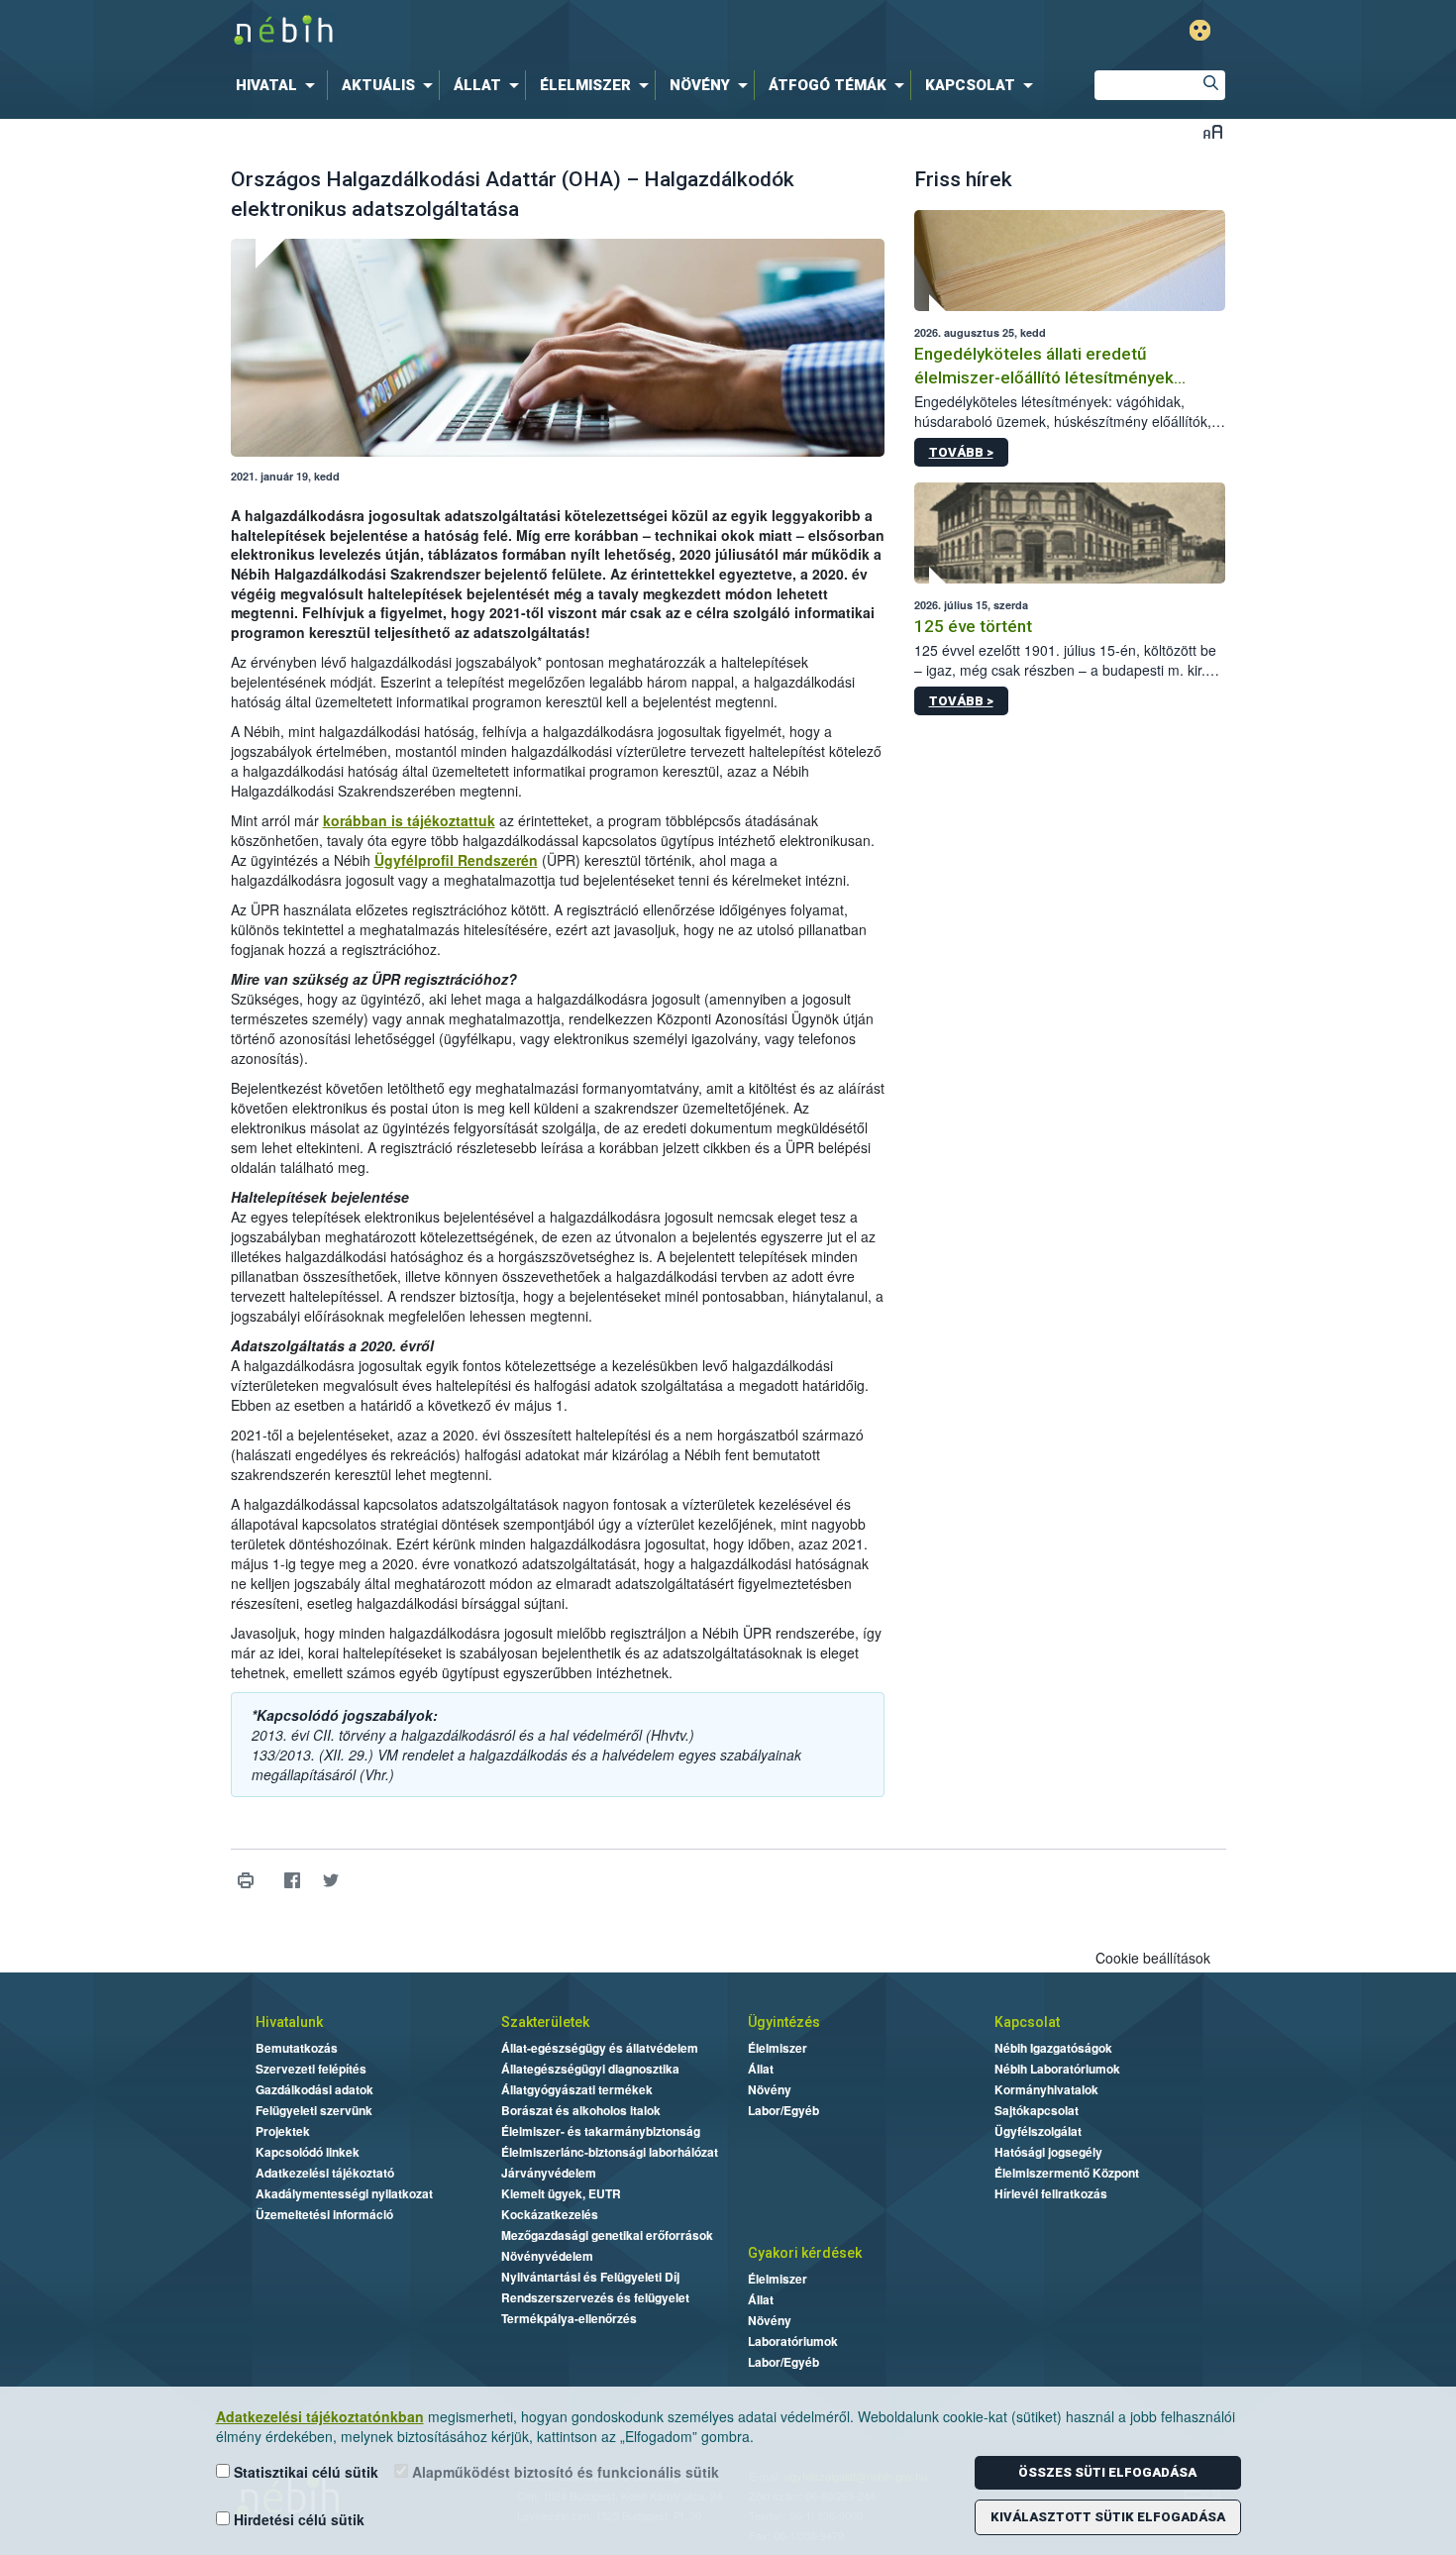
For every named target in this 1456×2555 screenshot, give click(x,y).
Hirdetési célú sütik (297, 2519)
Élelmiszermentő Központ (1067, 2173)
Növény (770, 2089)
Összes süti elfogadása (1107, 2472)
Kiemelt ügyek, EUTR (561, 2193)
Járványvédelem (549, 2173)
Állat (761, 2069)
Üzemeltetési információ (324, 2214)
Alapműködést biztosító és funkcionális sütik (564, 2472)
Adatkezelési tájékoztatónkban (320, 2416)
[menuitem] (279, 85)
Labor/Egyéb (783, 2110)
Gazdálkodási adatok (314, 2089)
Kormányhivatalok (1046, 2089)
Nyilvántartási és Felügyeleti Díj (590, 2277)
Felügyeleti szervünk (314, 2110)
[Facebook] (293, 1880)
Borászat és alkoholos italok (581, 2110)
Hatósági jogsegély (1048, 2152)
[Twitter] (331, 1880)
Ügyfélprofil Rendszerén (456, 860)
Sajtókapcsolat (1037, 2110)
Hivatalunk (289, 2022)
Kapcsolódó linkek (308, 2152)
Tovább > (961, 452)
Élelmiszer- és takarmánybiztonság (601, 2131)
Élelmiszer (778, 2048)
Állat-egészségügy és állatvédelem (600, 2048)
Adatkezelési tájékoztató (325, 2173)
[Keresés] (1210, 85)
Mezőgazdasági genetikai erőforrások (607, 2235)
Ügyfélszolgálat (1038, 2131)
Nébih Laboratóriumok (1057, 2069)
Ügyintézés (784, 2022)
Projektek (283, 2131)
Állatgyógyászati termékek (577, 2089)
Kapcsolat (1027, 2022)
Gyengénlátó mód (1200, 30)
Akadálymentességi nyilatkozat (344, 2193)
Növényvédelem (547, 2256)
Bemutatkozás (297, 2048)
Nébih (517, 31)
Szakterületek (545, 2022)
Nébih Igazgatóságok (1053, 2048)
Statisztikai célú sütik (304, 2472)
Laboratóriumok (793, 2341)
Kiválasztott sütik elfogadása (1108, 2517)
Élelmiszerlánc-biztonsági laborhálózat (610, 2152)
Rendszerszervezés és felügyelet (595, 2297)
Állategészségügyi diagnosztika (590, 2069)
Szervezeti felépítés (311, 2069)
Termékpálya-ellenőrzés (569, 2318)
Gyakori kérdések (805, 2253)
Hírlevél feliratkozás (1051, 2193)
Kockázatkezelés (550, 2214)
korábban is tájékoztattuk (409, 820)
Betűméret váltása (1213, 131)
